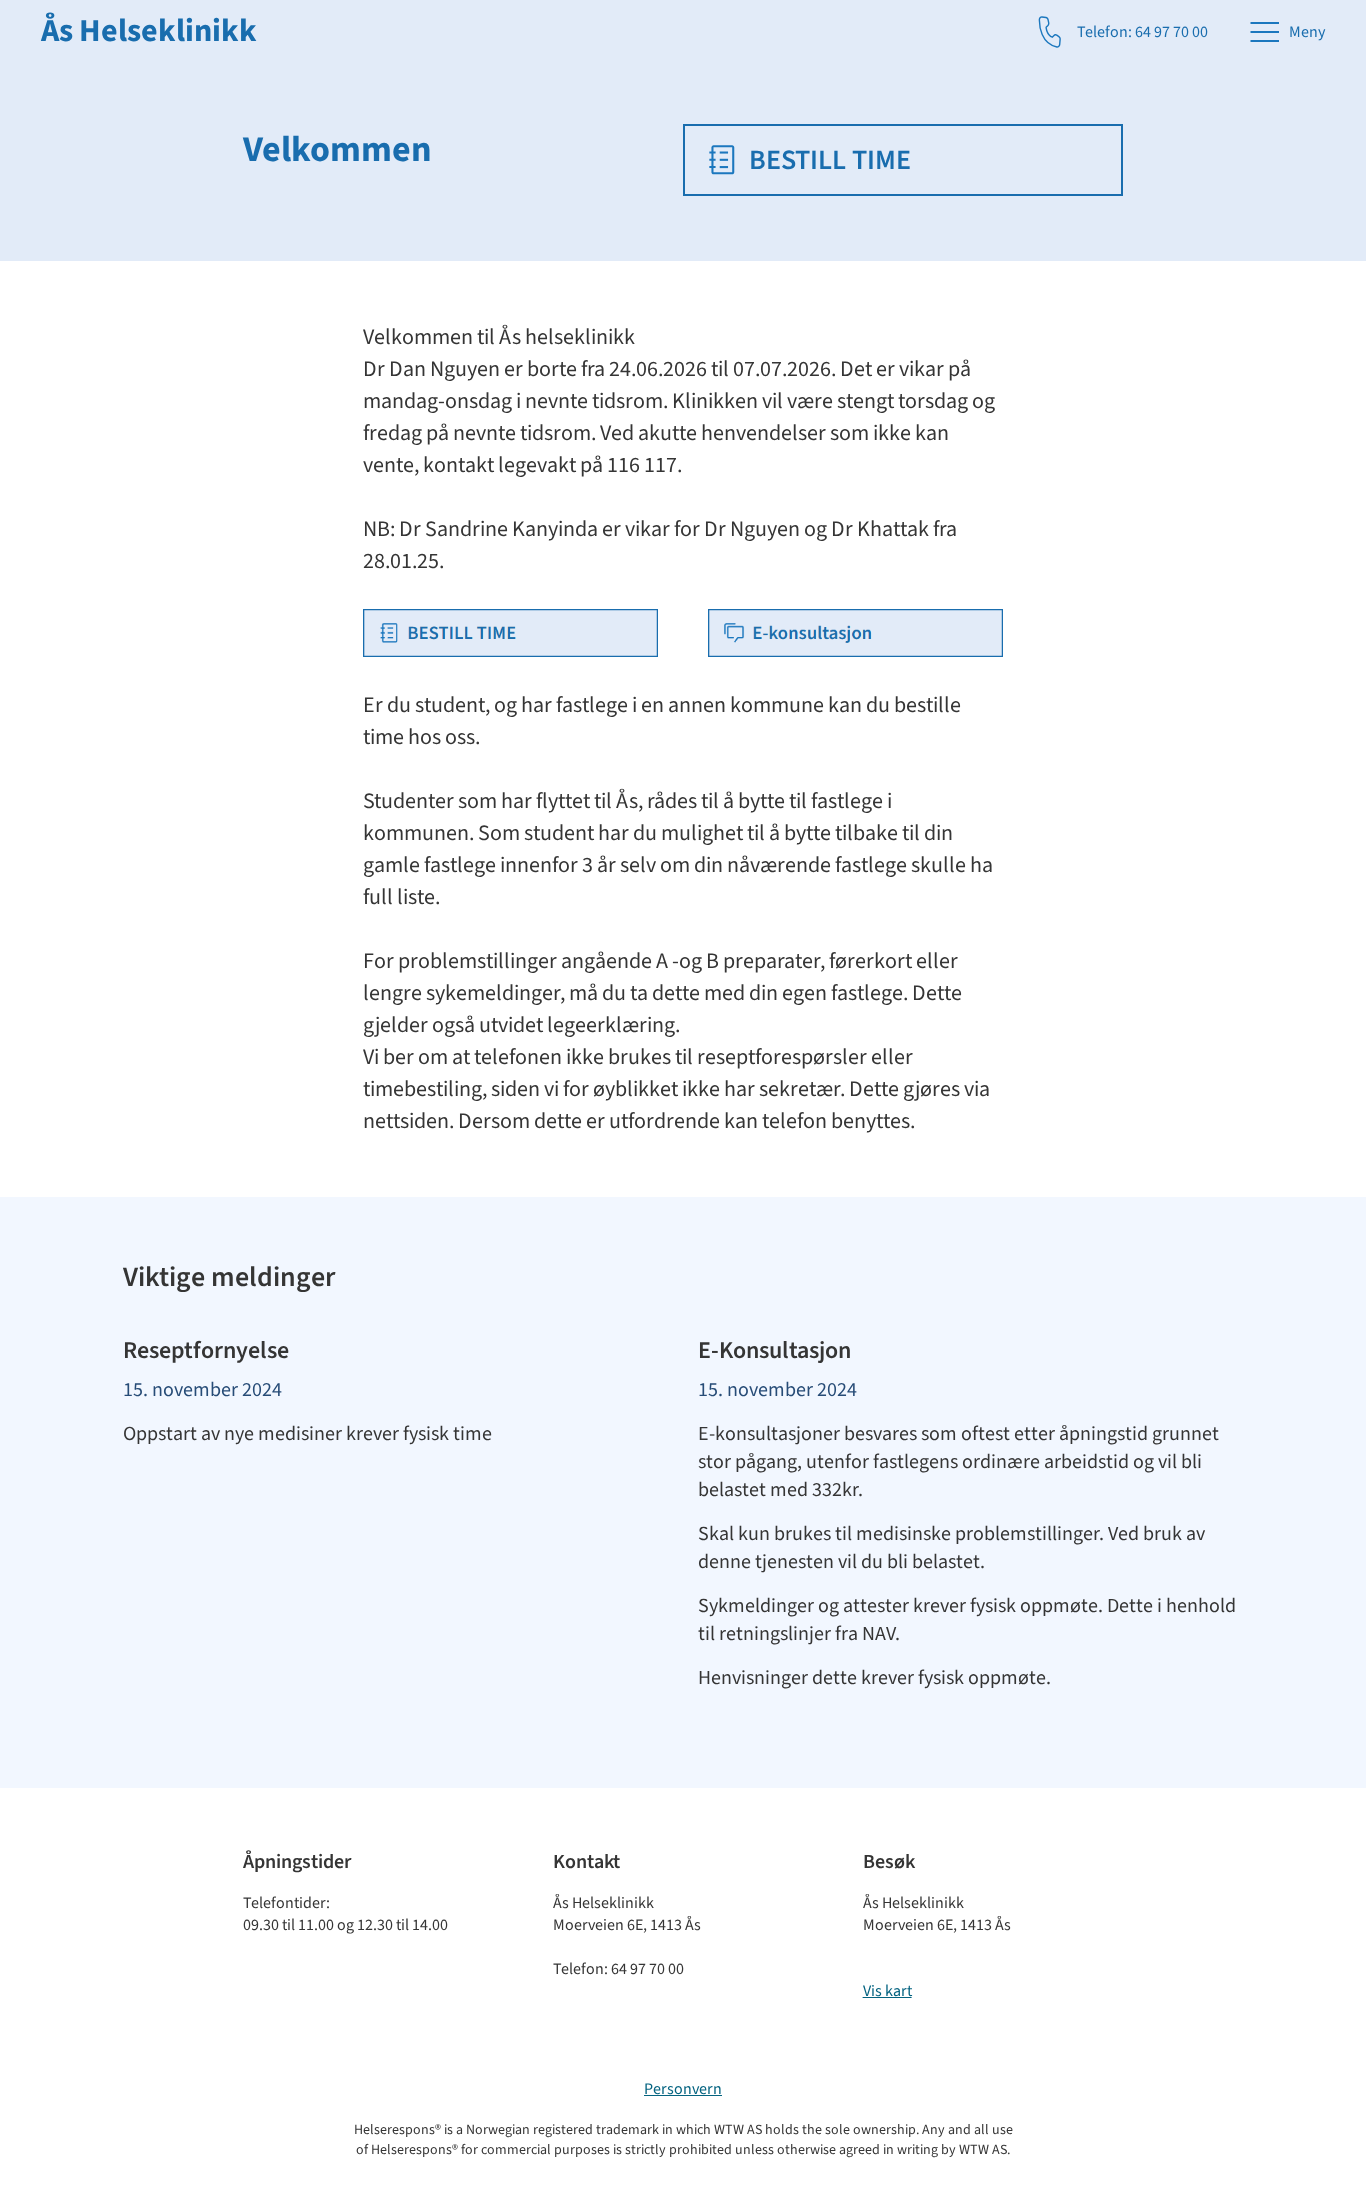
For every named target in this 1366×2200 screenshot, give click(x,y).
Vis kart (887, 1991)
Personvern (683, 2089)
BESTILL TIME (830, 160)
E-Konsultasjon (774, 1350)
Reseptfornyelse (206, 1350)
